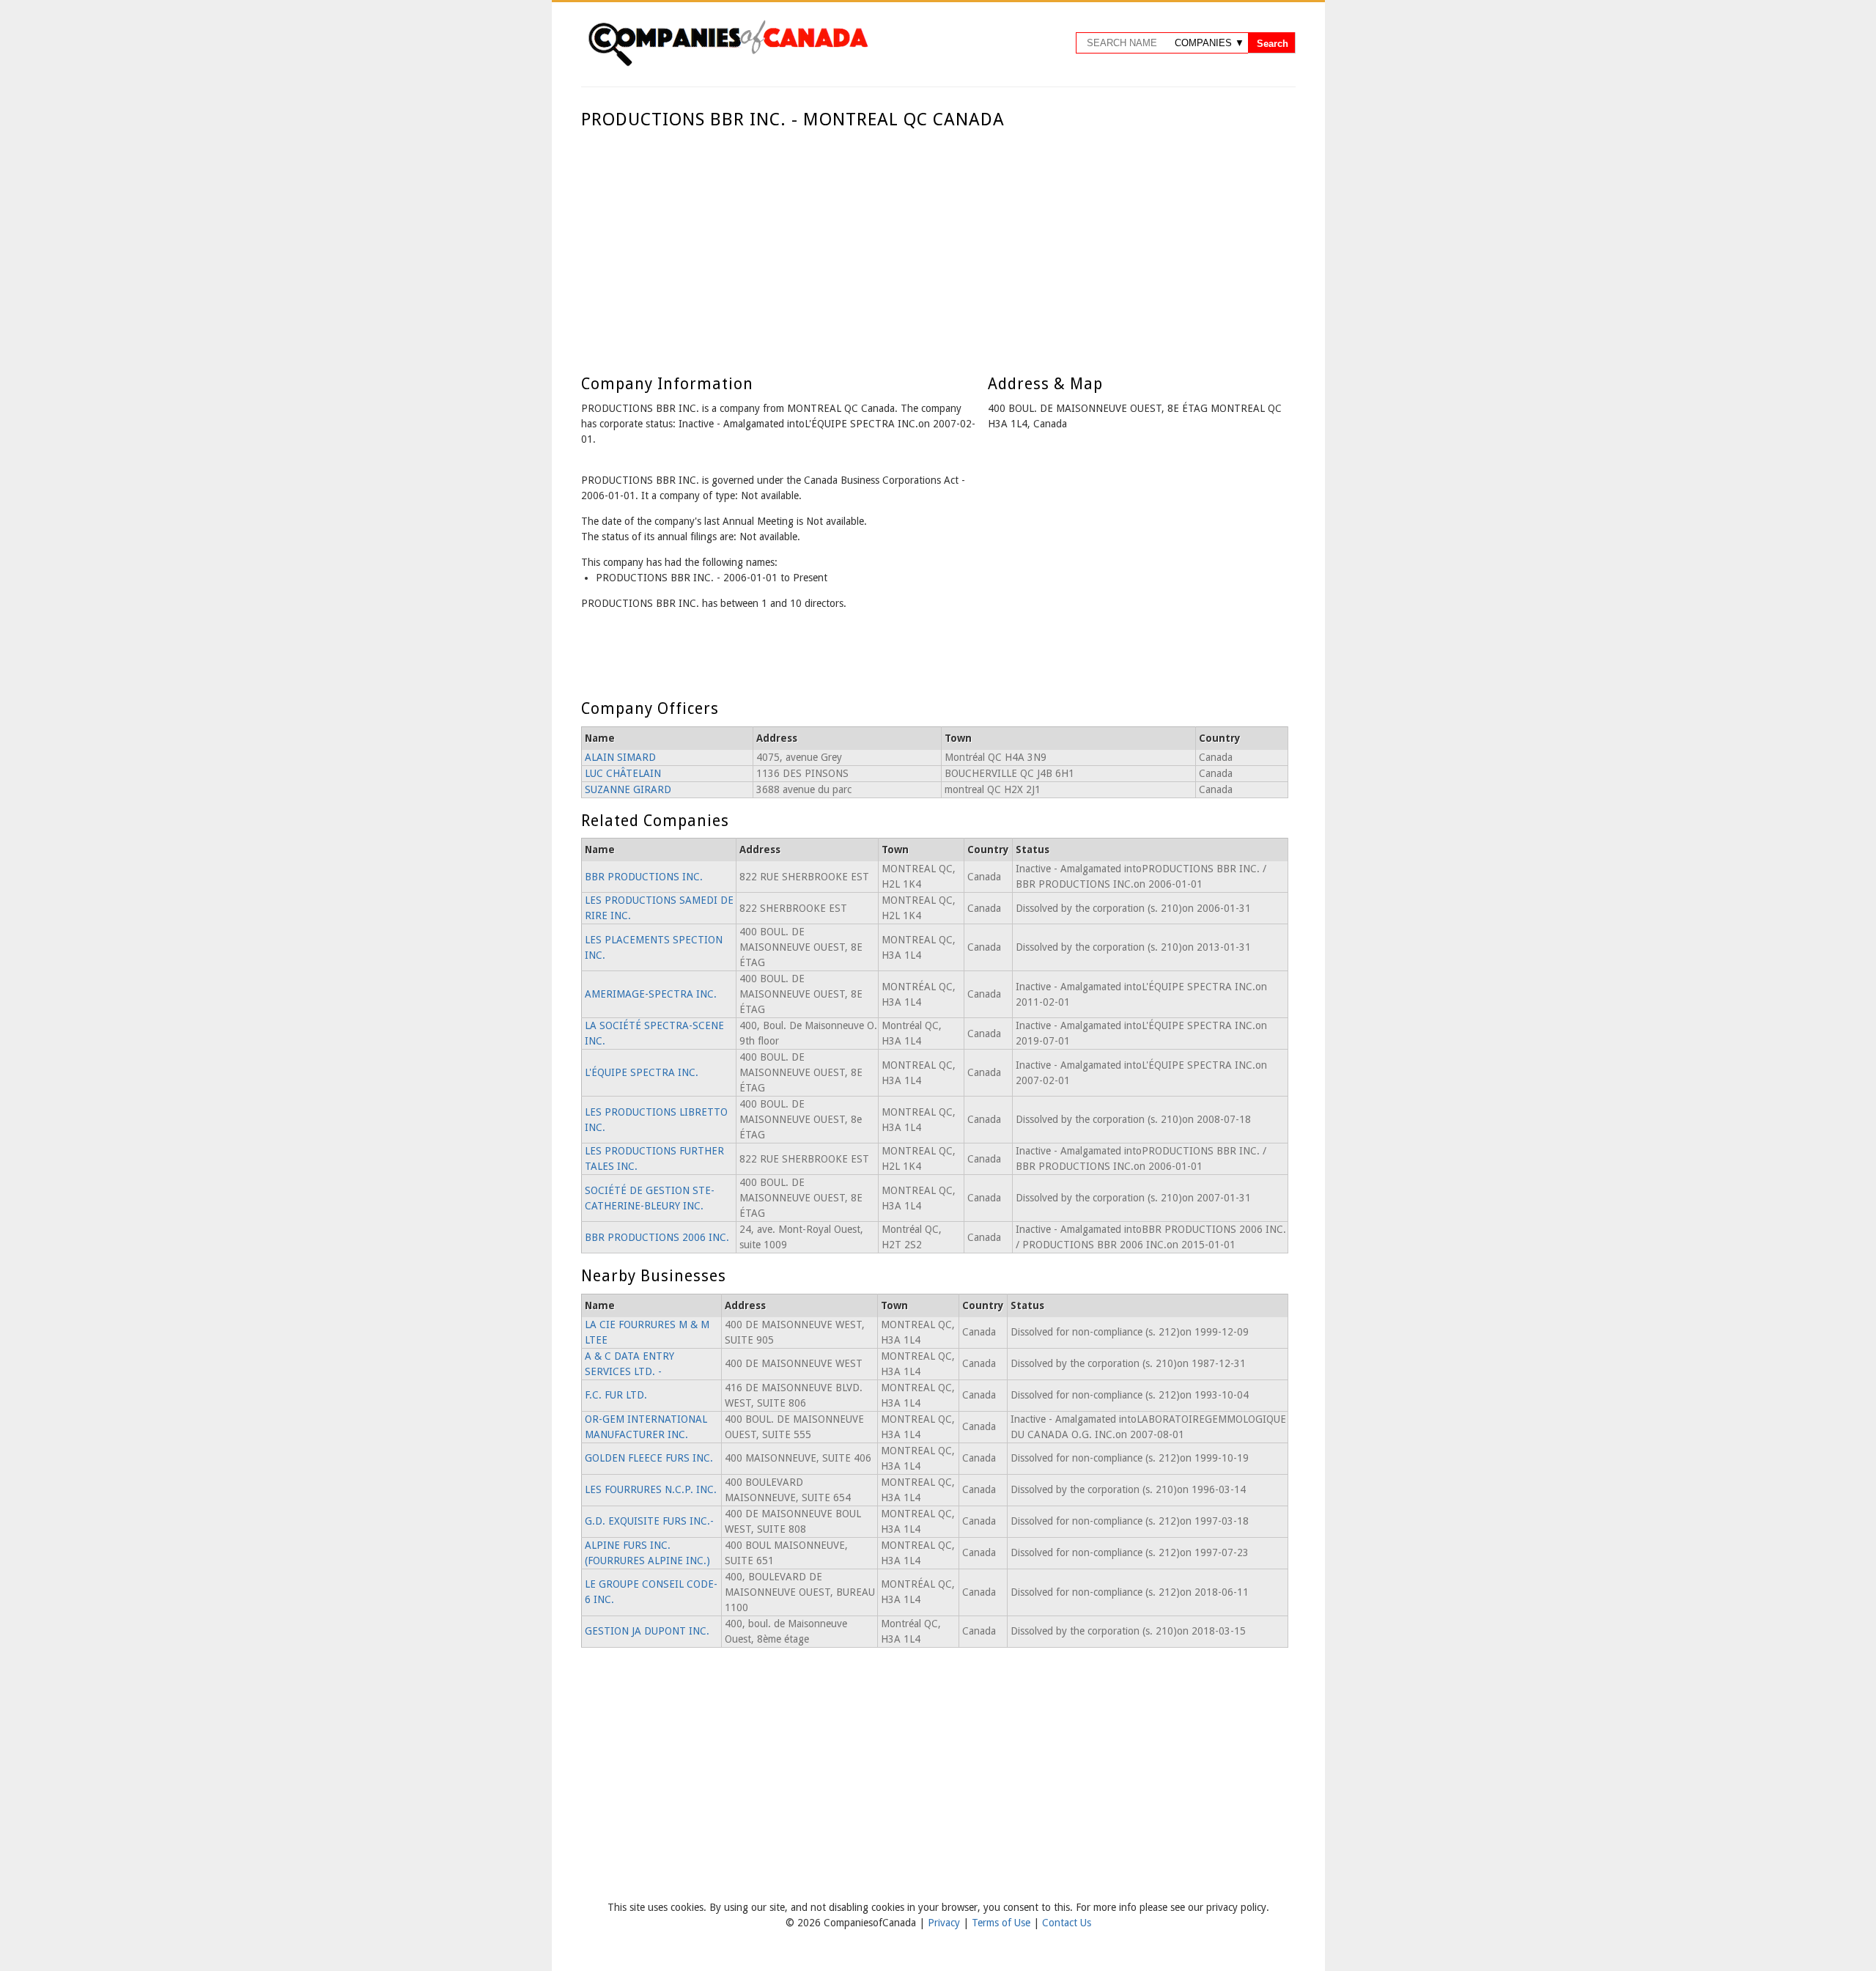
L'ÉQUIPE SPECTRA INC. (642, 1072)
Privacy (945, 1923)
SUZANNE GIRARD (628, 789)
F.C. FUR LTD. (616, 1395)
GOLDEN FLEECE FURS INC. (649, 1458)
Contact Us (1067, 1923)
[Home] (728, 64)
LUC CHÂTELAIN (623, 773)
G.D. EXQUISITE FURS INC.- (649, 1521)
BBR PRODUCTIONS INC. (644, 877)
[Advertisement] (935, 240)
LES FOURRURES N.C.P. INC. (651, 1489)
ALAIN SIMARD (620, 757)
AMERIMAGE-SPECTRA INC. (651, 994)
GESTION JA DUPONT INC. (647, 1631)
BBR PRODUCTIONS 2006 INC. (657, 1237)
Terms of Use (1002, 1923)
